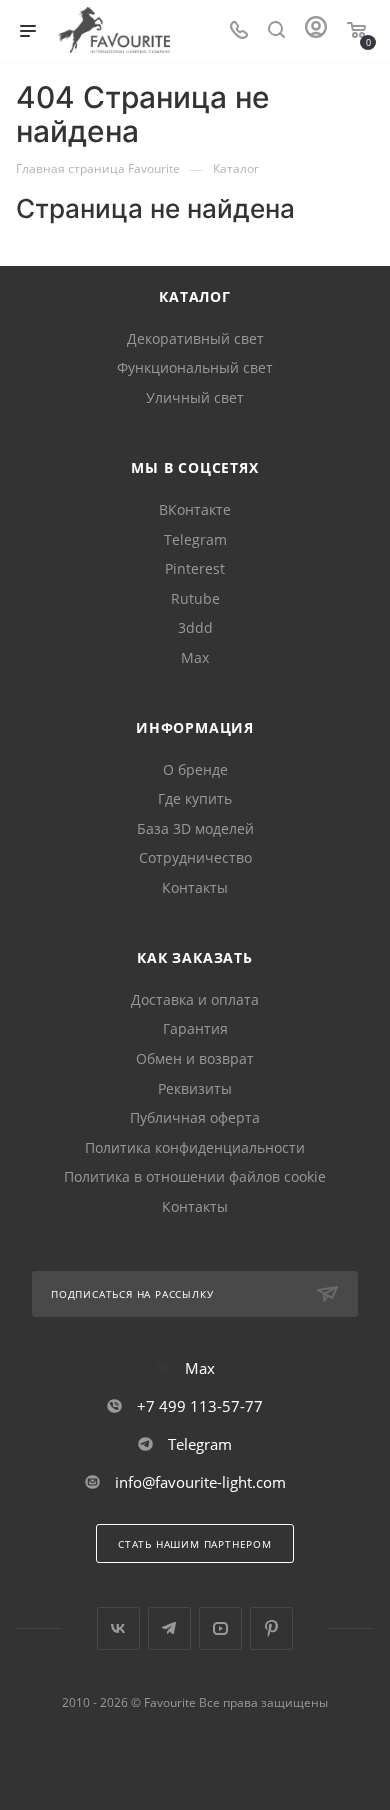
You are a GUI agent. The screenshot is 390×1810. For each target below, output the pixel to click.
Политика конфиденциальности (195, 1147)
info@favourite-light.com (200, 1482)
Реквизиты (195, 1088)
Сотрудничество (195, 857)
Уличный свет (195, 397)
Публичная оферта (195, 1117)
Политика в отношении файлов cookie (195, 1176)
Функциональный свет (195, 367)
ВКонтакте (195, 509)
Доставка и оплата (195, 999)
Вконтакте (118, 1628)
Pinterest (195, 568)
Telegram (195, 539)
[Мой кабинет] (316, 31)
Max (195, 657)
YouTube (220, 1628)
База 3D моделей (195, 828)
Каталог (195, 296)
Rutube (195, 598)
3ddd (195, 627)
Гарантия (195, 1028)
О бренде (195, 769)
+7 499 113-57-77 (200, 1406)
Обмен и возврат (195, 1058)
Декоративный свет (195, 338)
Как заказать (195, 957)
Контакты (195, 887)
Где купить (195, 798)
